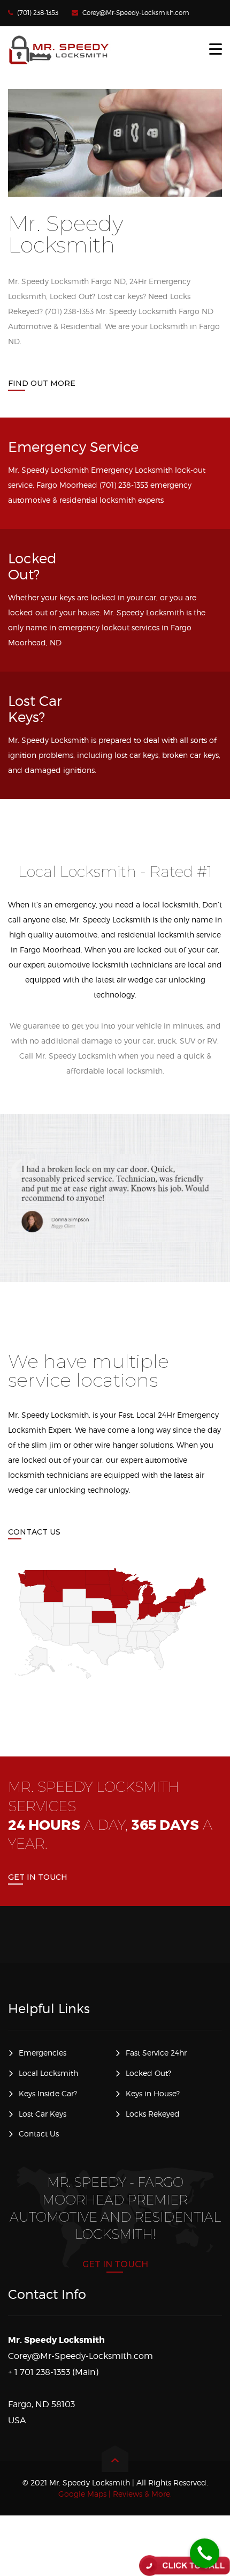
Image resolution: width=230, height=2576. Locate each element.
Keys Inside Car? (48, 2093)
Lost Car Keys (43, 2114)
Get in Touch (38, 1877)
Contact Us (34, 1532)
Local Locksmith (48, 2073)
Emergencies (43, 2053)
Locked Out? (148, 2073)
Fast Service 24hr (156, 2053)
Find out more (42, 383)
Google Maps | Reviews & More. (115, 2494)
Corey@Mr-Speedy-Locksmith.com (136, 13)
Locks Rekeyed (153, 2114)
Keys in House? (153, 2093)
